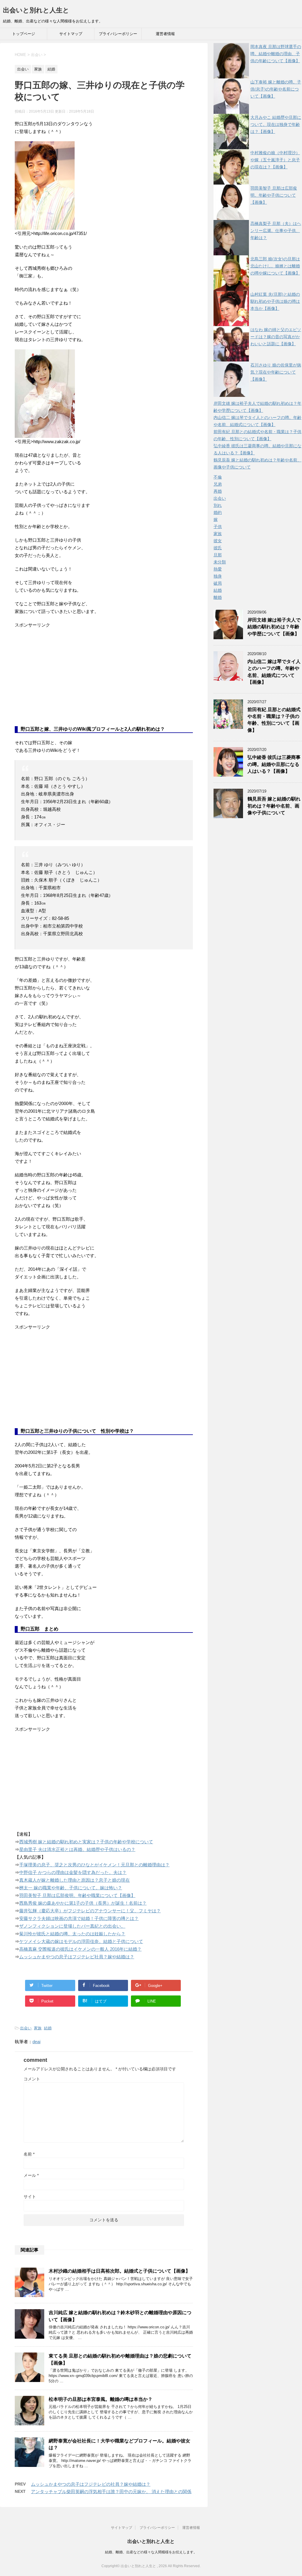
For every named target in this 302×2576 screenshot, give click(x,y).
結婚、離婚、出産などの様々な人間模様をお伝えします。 (151, 2552)
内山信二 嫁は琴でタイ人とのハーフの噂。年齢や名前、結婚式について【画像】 (274, 672)
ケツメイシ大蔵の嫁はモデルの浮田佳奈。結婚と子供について (81, 1941)
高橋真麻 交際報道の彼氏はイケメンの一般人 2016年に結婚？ (80, 1949)
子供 (218, 527)
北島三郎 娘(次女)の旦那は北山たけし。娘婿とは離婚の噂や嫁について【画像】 (275, 266)
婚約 (218, 512)
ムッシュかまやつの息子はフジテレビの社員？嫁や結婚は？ (91, 2484)
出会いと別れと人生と (36, 10)
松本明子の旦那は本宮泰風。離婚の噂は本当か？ (101, 2399)
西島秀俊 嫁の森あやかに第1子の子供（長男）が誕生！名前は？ (83, 1903)
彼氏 (218, 548)
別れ (218, 505)
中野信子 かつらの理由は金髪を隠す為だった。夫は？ (73, 1872)
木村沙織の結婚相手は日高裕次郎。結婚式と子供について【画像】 (119, 2271)
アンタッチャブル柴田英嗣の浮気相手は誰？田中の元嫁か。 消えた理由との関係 (111, 2492)
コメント (32, 2079)
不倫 (218, 477)
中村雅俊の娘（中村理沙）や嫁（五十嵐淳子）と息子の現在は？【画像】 (275, 160)
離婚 (218, 597)
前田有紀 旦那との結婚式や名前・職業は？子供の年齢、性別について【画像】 (274, 720)
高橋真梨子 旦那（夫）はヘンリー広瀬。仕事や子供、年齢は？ (276, 231)
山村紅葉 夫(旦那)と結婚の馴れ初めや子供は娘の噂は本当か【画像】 (275, 301)
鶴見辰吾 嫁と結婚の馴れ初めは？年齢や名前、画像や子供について (274, 806)
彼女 (218, 541)
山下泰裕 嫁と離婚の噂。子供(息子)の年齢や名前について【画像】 (276, 89)
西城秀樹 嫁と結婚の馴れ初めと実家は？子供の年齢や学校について (86, 1842)
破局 (218, 583)
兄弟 (218, 484)
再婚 (218, 491)
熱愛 (218, 569)
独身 (218, 576)
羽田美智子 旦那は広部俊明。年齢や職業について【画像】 (77, 1895)
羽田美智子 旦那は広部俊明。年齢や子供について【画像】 (274, 195)
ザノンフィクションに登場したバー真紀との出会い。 (72, 1926)
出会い (26, 2028)
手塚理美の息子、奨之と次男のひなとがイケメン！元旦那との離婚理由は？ (94, 1865)
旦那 (218, 555)
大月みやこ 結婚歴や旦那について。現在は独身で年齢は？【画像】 (276, 124)
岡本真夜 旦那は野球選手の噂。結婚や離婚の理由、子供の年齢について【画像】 (276, 54)
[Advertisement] (59, 681)
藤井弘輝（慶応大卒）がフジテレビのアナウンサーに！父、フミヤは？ (90, 1911)
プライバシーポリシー (118, 34)
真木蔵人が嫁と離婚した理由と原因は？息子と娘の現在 (74, 1880)
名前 (29, 2154)
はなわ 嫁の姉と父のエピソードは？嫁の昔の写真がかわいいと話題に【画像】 (276, 337)
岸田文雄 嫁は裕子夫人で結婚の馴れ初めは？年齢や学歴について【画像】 (274, 627)
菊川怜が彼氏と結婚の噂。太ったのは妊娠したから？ (72, 1934)
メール (31, 2175)
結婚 (48, 2028)
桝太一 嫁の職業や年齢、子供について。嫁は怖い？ (71, 1888)
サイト (30, 2197)
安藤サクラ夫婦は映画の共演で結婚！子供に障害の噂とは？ (79, 1918)
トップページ (24, 34)
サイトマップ (71, 34)
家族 (38, 2028)
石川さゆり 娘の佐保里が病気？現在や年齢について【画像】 (276, 372)
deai (36, 2042)
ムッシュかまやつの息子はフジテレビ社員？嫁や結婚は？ (77, 1957)
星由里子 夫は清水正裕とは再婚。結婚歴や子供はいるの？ (77, 1849)
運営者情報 (165, 34)
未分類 (220, 562)
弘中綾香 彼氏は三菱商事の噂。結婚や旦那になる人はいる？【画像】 (274, 764)
